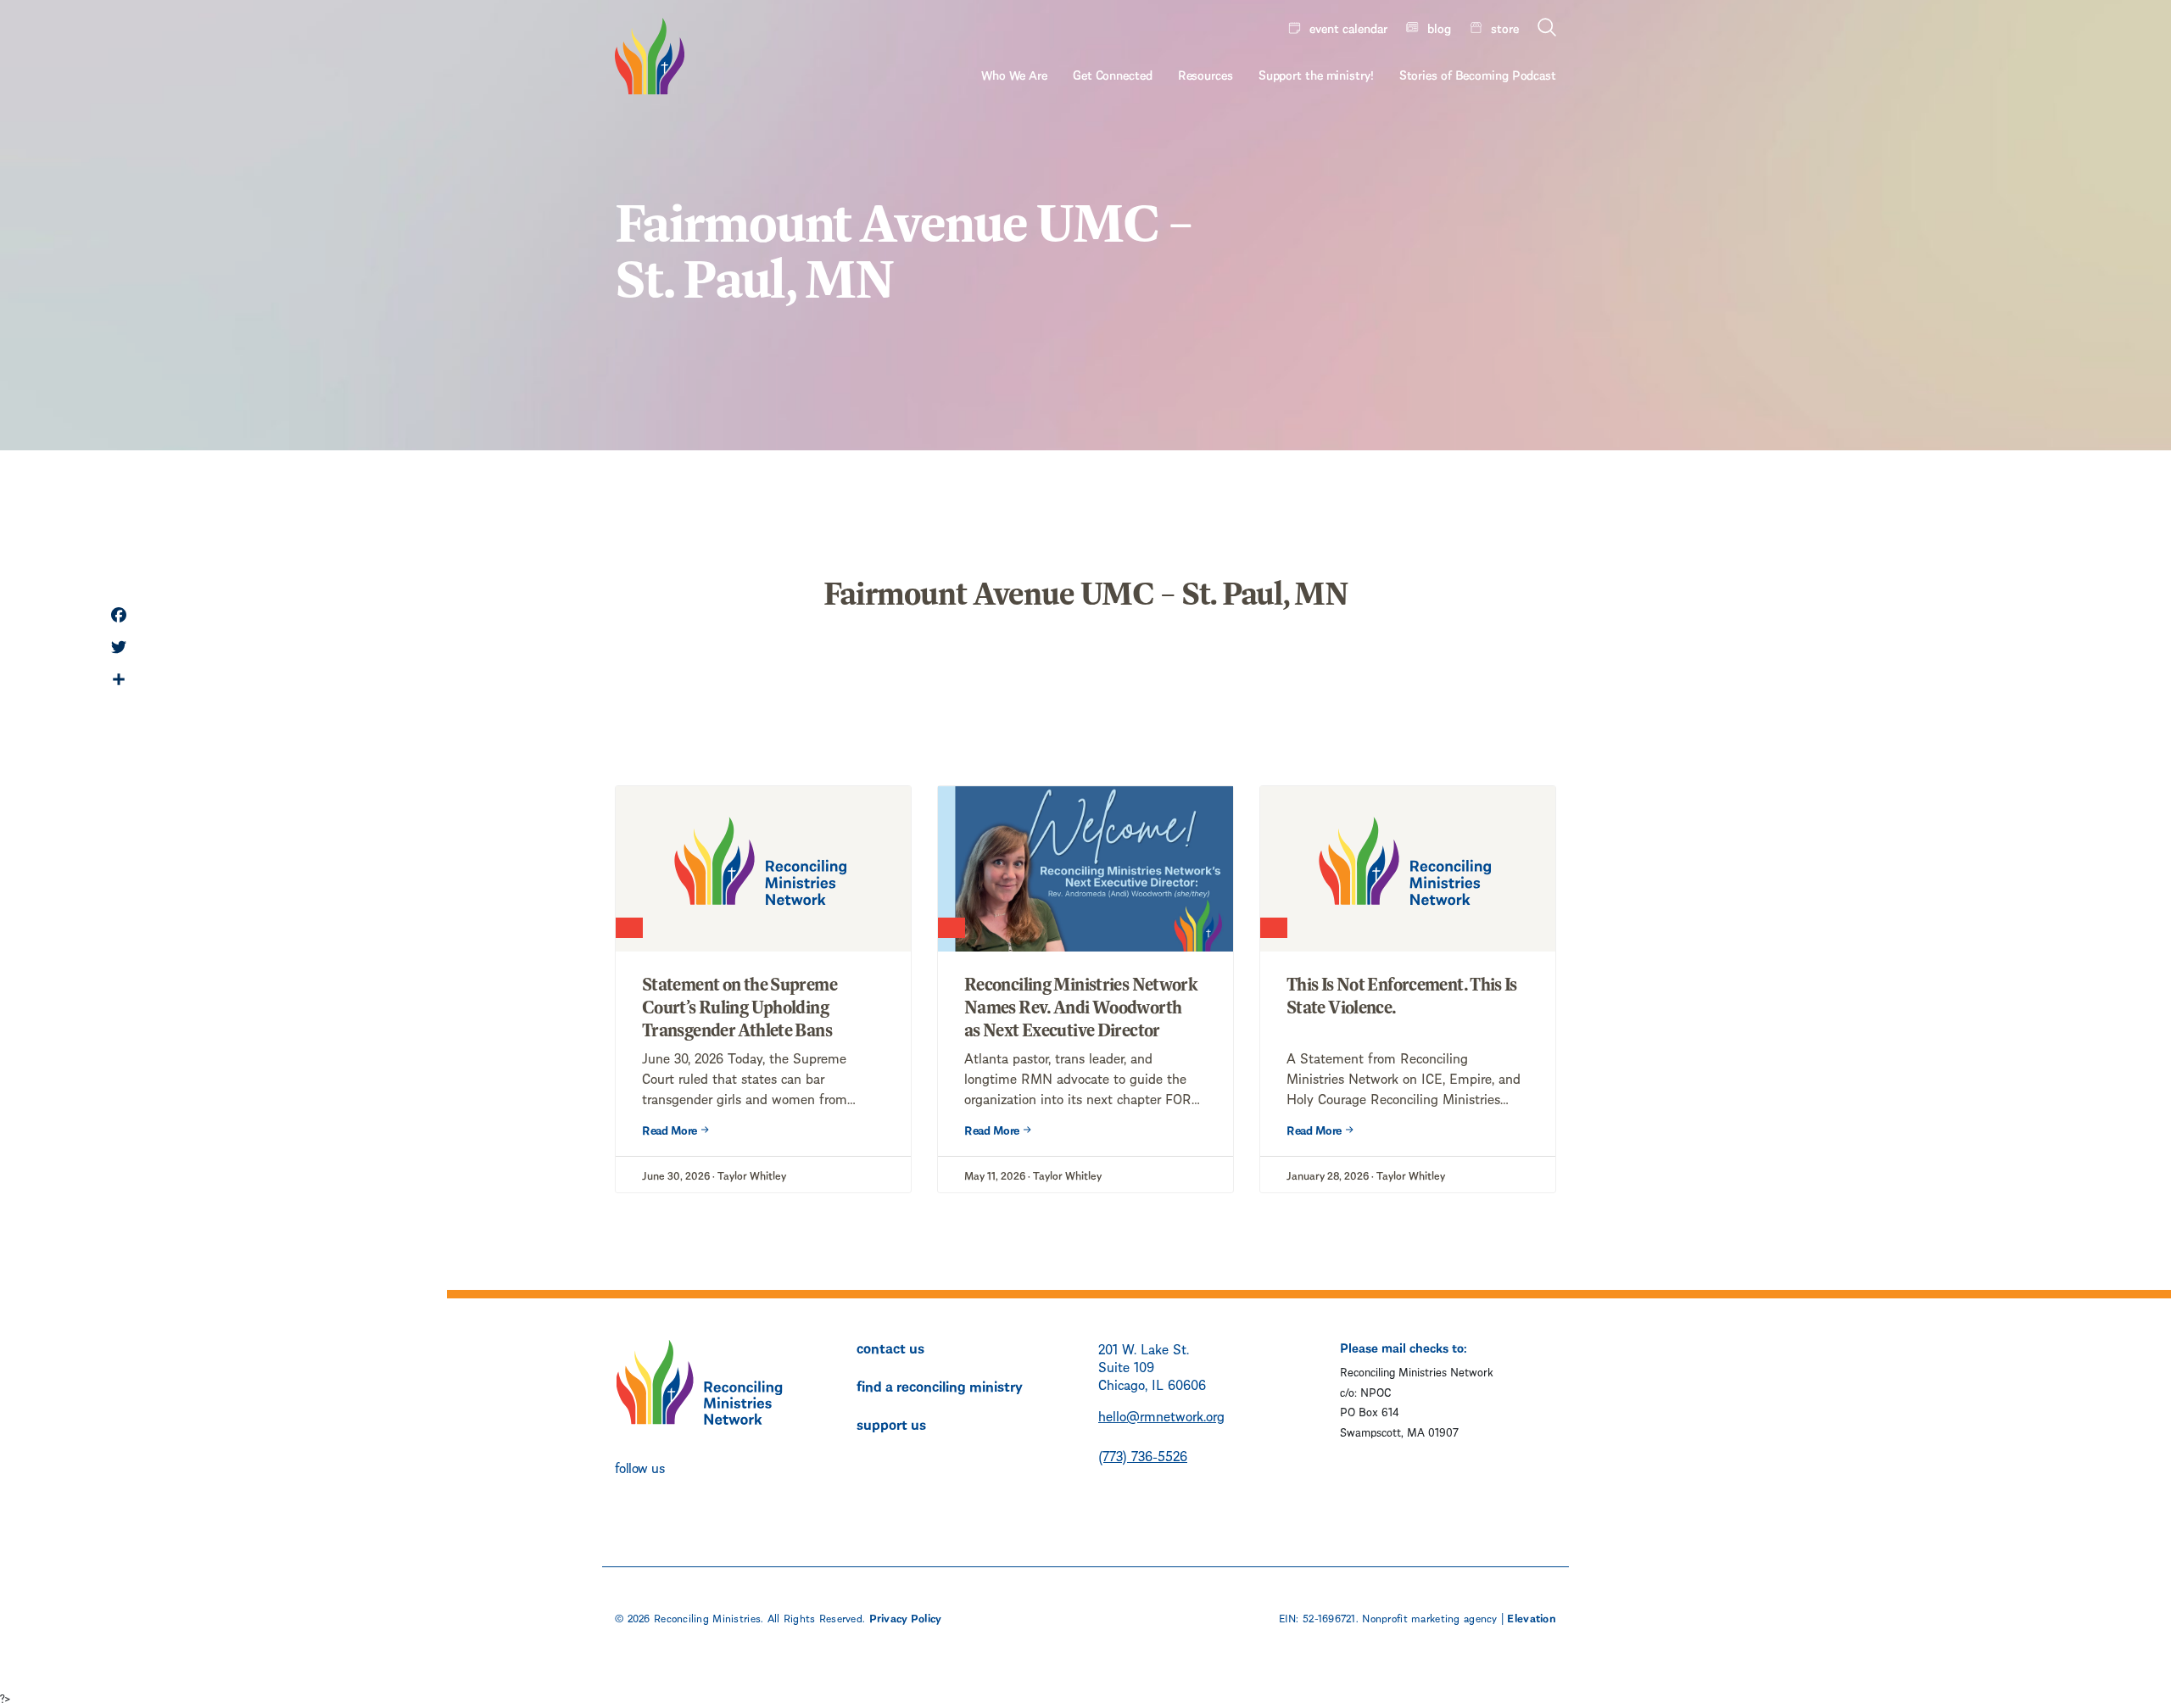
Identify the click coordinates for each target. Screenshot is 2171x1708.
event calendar (1348, 27)
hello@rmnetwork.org (1161, 1415)
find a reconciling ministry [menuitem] (940, 1385)
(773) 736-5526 (1143, 1455)
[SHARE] (119, 681)
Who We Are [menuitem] (1014, 74)
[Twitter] (119, 649)
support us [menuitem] (891, 1423)
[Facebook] (119, 617)
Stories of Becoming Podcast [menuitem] (1478, 74)
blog (1439, 27)
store (1505, 27)
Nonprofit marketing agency (1429, 1617)
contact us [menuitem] (890, 1347)
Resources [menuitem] (1205, 74)
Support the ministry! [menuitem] (1316, 74)
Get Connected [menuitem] (1113, 74)
